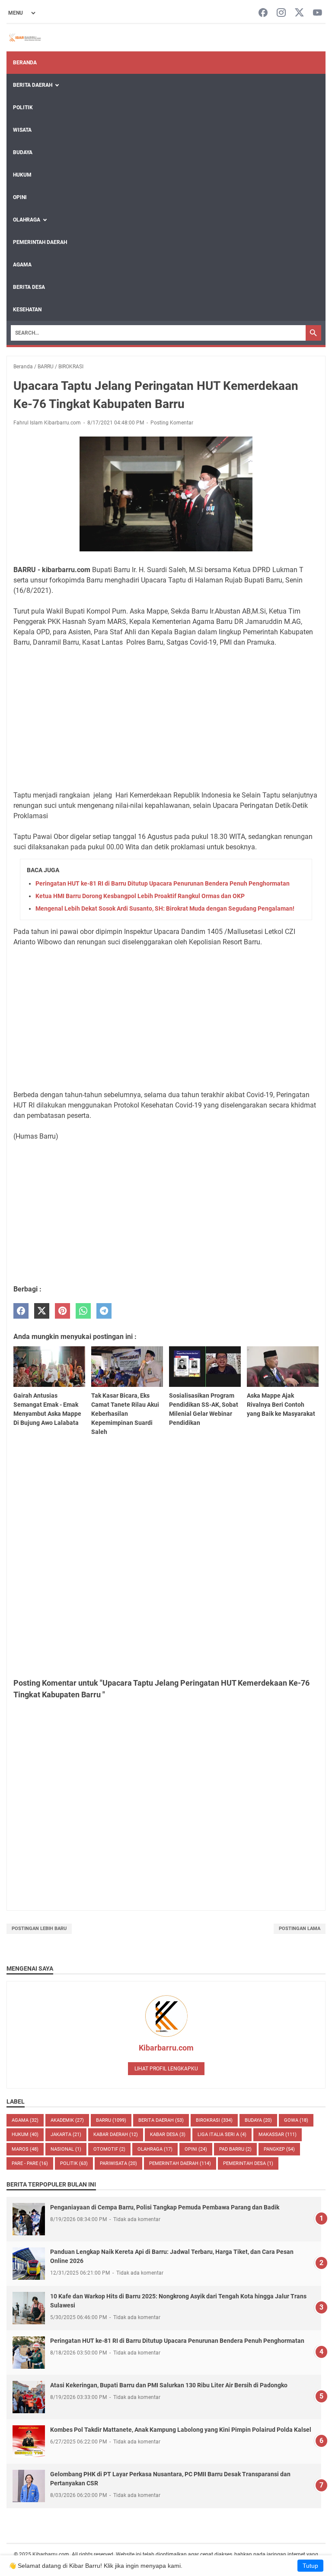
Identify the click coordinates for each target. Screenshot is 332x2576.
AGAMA (25, 2120)
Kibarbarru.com (166, 2048)
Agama (22, 265)
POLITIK (74, 2163)
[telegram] (104, 1311)
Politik (23, 108)
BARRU (111, 2120)
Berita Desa (29, 287)
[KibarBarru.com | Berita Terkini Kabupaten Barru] (24, 38)
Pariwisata (118, 2163)
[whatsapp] (83, 1311)
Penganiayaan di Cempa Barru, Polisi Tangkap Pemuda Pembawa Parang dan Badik (165, 2207)
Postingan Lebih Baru (39, 1929)
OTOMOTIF (109, 2149)
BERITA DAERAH (161, 2120)
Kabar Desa (168, 2135)
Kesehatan (27, 310)
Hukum (22, 175)
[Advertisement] (166, 719)
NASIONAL (66, 2149)
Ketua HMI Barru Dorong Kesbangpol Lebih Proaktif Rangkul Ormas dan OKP (140, 896)
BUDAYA (258, 2120)
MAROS (25, 2149)
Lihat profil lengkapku (166, 2069)
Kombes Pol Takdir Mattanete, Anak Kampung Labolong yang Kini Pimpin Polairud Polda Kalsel (181, 2430)
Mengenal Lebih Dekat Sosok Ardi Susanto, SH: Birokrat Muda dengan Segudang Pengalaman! (165, 908)
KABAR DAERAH (116, 2135)
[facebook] (21, 1311)
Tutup (310, 2566)
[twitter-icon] (299, 13)
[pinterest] (62, 1311)
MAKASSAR (278, 2135)
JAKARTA (66, 2135)
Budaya (23, 152)
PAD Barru (235, 2149)
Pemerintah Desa (248, 2163)
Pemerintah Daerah (40, 242)
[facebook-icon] (263, 13)
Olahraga (27, 220)
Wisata (22, 130)
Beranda (25, 63)
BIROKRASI (214, 2120)
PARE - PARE (30, 2163)
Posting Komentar (172, 423)
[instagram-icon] (281, 13)
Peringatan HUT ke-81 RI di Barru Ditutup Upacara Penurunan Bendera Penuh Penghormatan (163, 883)
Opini (20, 197)
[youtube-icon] (318, 13)
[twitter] (42, 1311)
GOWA (296, 2120)
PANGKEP (279, 2149)
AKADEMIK (67, 2120)
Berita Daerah (33, 85)
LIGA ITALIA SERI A (222, 2135)
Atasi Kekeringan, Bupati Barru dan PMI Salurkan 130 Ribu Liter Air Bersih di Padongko (169, 2385)
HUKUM (25, 2135)
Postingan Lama (300, 1929)
